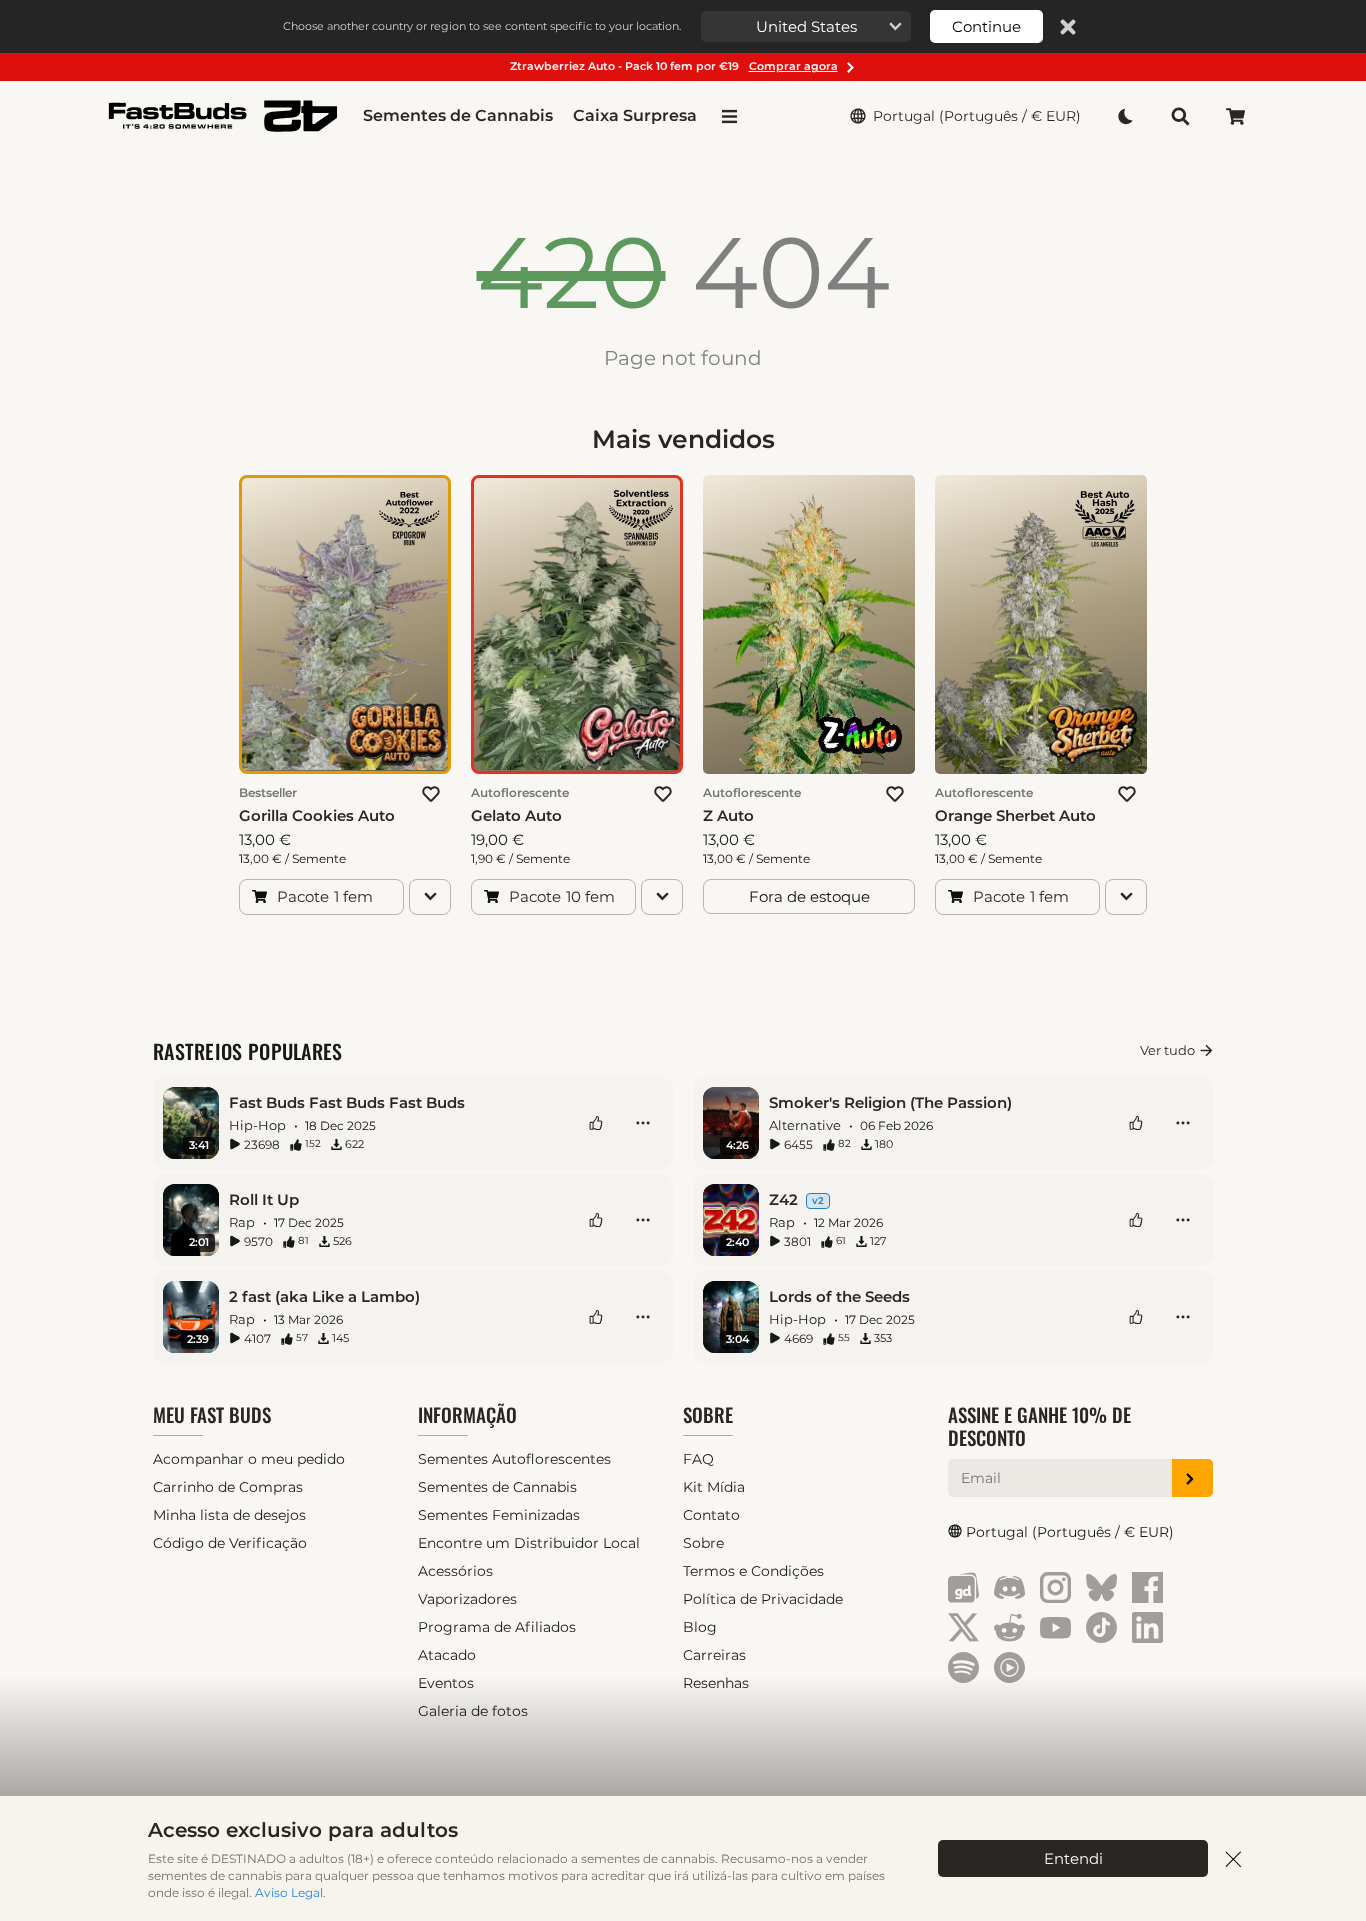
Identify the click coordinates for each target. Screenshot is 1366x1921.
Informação (467, 1414)
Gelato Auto (516, 815)
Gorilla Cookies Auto (317, 815)
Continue (986, 26)
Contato (711, 1515)
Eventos (446, 1683)
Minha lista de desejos (229, 1515)
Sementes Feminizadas (499, 1515)
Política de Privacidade (763, 1599)
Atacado (447, 1655)
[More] (643, 1123)
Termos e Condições (753, 1571)
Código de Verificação (230, 1543)
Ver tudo (1167, 1050)
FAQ (698, 1459)
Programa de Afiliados (497, 1627)
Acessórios (455, 1571)
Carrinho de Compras (228, 1487)
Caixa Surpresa (635, 115)
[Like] (596, 1123)
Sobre (708, 1414)
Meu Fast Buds (212, 1414)
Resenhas (716, 1683)
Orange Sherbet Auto (1015, 815)
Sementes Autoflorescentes (514, 1459)
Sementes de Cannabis (458, 115)
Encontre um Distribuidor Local (529, 1543)
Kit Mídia (714, 1487)
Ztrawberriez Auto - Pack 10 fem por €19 (674, 66)
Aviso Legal (289, 1892)
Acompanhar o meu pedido (249, 1459)
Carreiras (714, 1655)
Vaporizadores (467, 1599)
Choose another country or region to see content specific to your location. (482, 26)
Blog (700, 1627)
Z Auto (728, 815)
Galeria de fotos (473, 1711)
